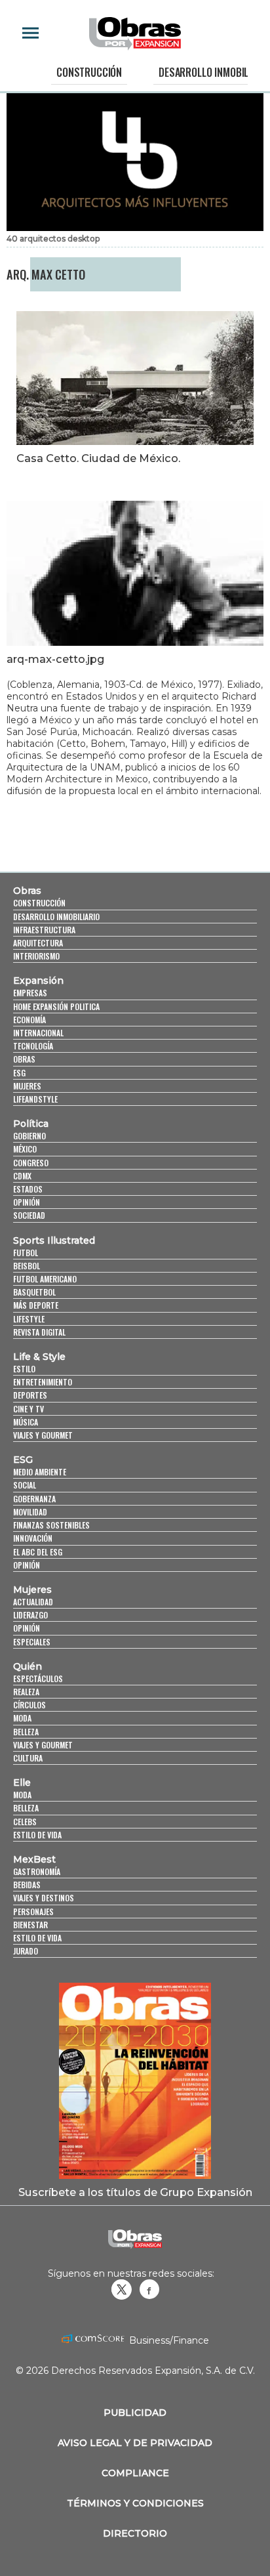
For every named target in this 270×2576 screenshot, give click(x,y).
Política (31, 1124)
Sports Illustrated (54, 1240)
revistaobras (121, 2289)
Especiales (32, 1642)
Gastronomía (37, 1871)
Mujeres (27, 1086)
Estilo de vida (37, 1835)
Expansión (38, 981)
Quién (28, 1666)
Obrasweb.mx (149, 2289)
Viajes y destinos (44, 1898)
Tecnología (33, 1046)
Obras (27, 891)
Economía (29, 1020)
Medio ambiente (40, 1472)
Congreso (31, 1163)
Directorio (135, 2533)
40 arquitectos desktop (53, 239)
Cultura (28, 1758)
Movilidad (30, 1512)
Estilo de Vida (37, 1938)
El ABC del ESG (38, 1552)
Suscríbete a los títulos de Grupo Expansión (135, 2192)
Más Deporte (36, 1305)
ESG (19, 1073)
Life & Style (39, 1357)
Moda (22, 1718)
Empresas (30, 993)
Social (25, 1485)
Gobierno (29, 1136)
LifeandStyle (35, 1099)
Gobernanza (34, 1499)
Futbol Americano (45, 1279)
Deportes (30, 1395)
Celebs (25, 1822)
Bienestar (30, 1925)
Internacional (38, 1033)
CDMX (22, 1176)
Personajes (33, 1911)
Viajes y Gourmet (43, 1435)
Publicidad (135, 2413)
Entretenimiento (43, 1382)
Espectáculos (38, 1679)
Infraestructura (44, 930)
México (25, 1149)
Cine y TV (29, 1409)
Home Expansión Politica (56, 1006)
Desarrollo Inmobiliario (56, 917)
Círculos (29, 1705)
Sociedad (29, 1215)
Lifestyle (29, 1319)
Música (26, 1422)
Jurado (26, 1951)
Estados (28, 1189)
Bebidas (27, 1885)
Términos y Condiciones (135, 2503)
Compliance (135, 2473)
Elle (22, 1783)
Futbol (26, 1253)
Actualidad (33, 1602)
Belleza (26, 1732)
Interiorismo (36, 956)
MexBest (34, 1859)
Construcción (89, 72)
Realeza (26, 1692)
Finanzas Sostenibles (51, 1525)
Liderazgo (30, 1615)
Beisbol (27, 1266)
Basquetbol (34, 1292)
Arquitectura (38, 943)
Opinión (27, 1202)
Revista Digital (39, 1332)
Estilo (24, 1369)
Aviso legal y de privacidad (135, 2443)
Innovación (33, 1538)
